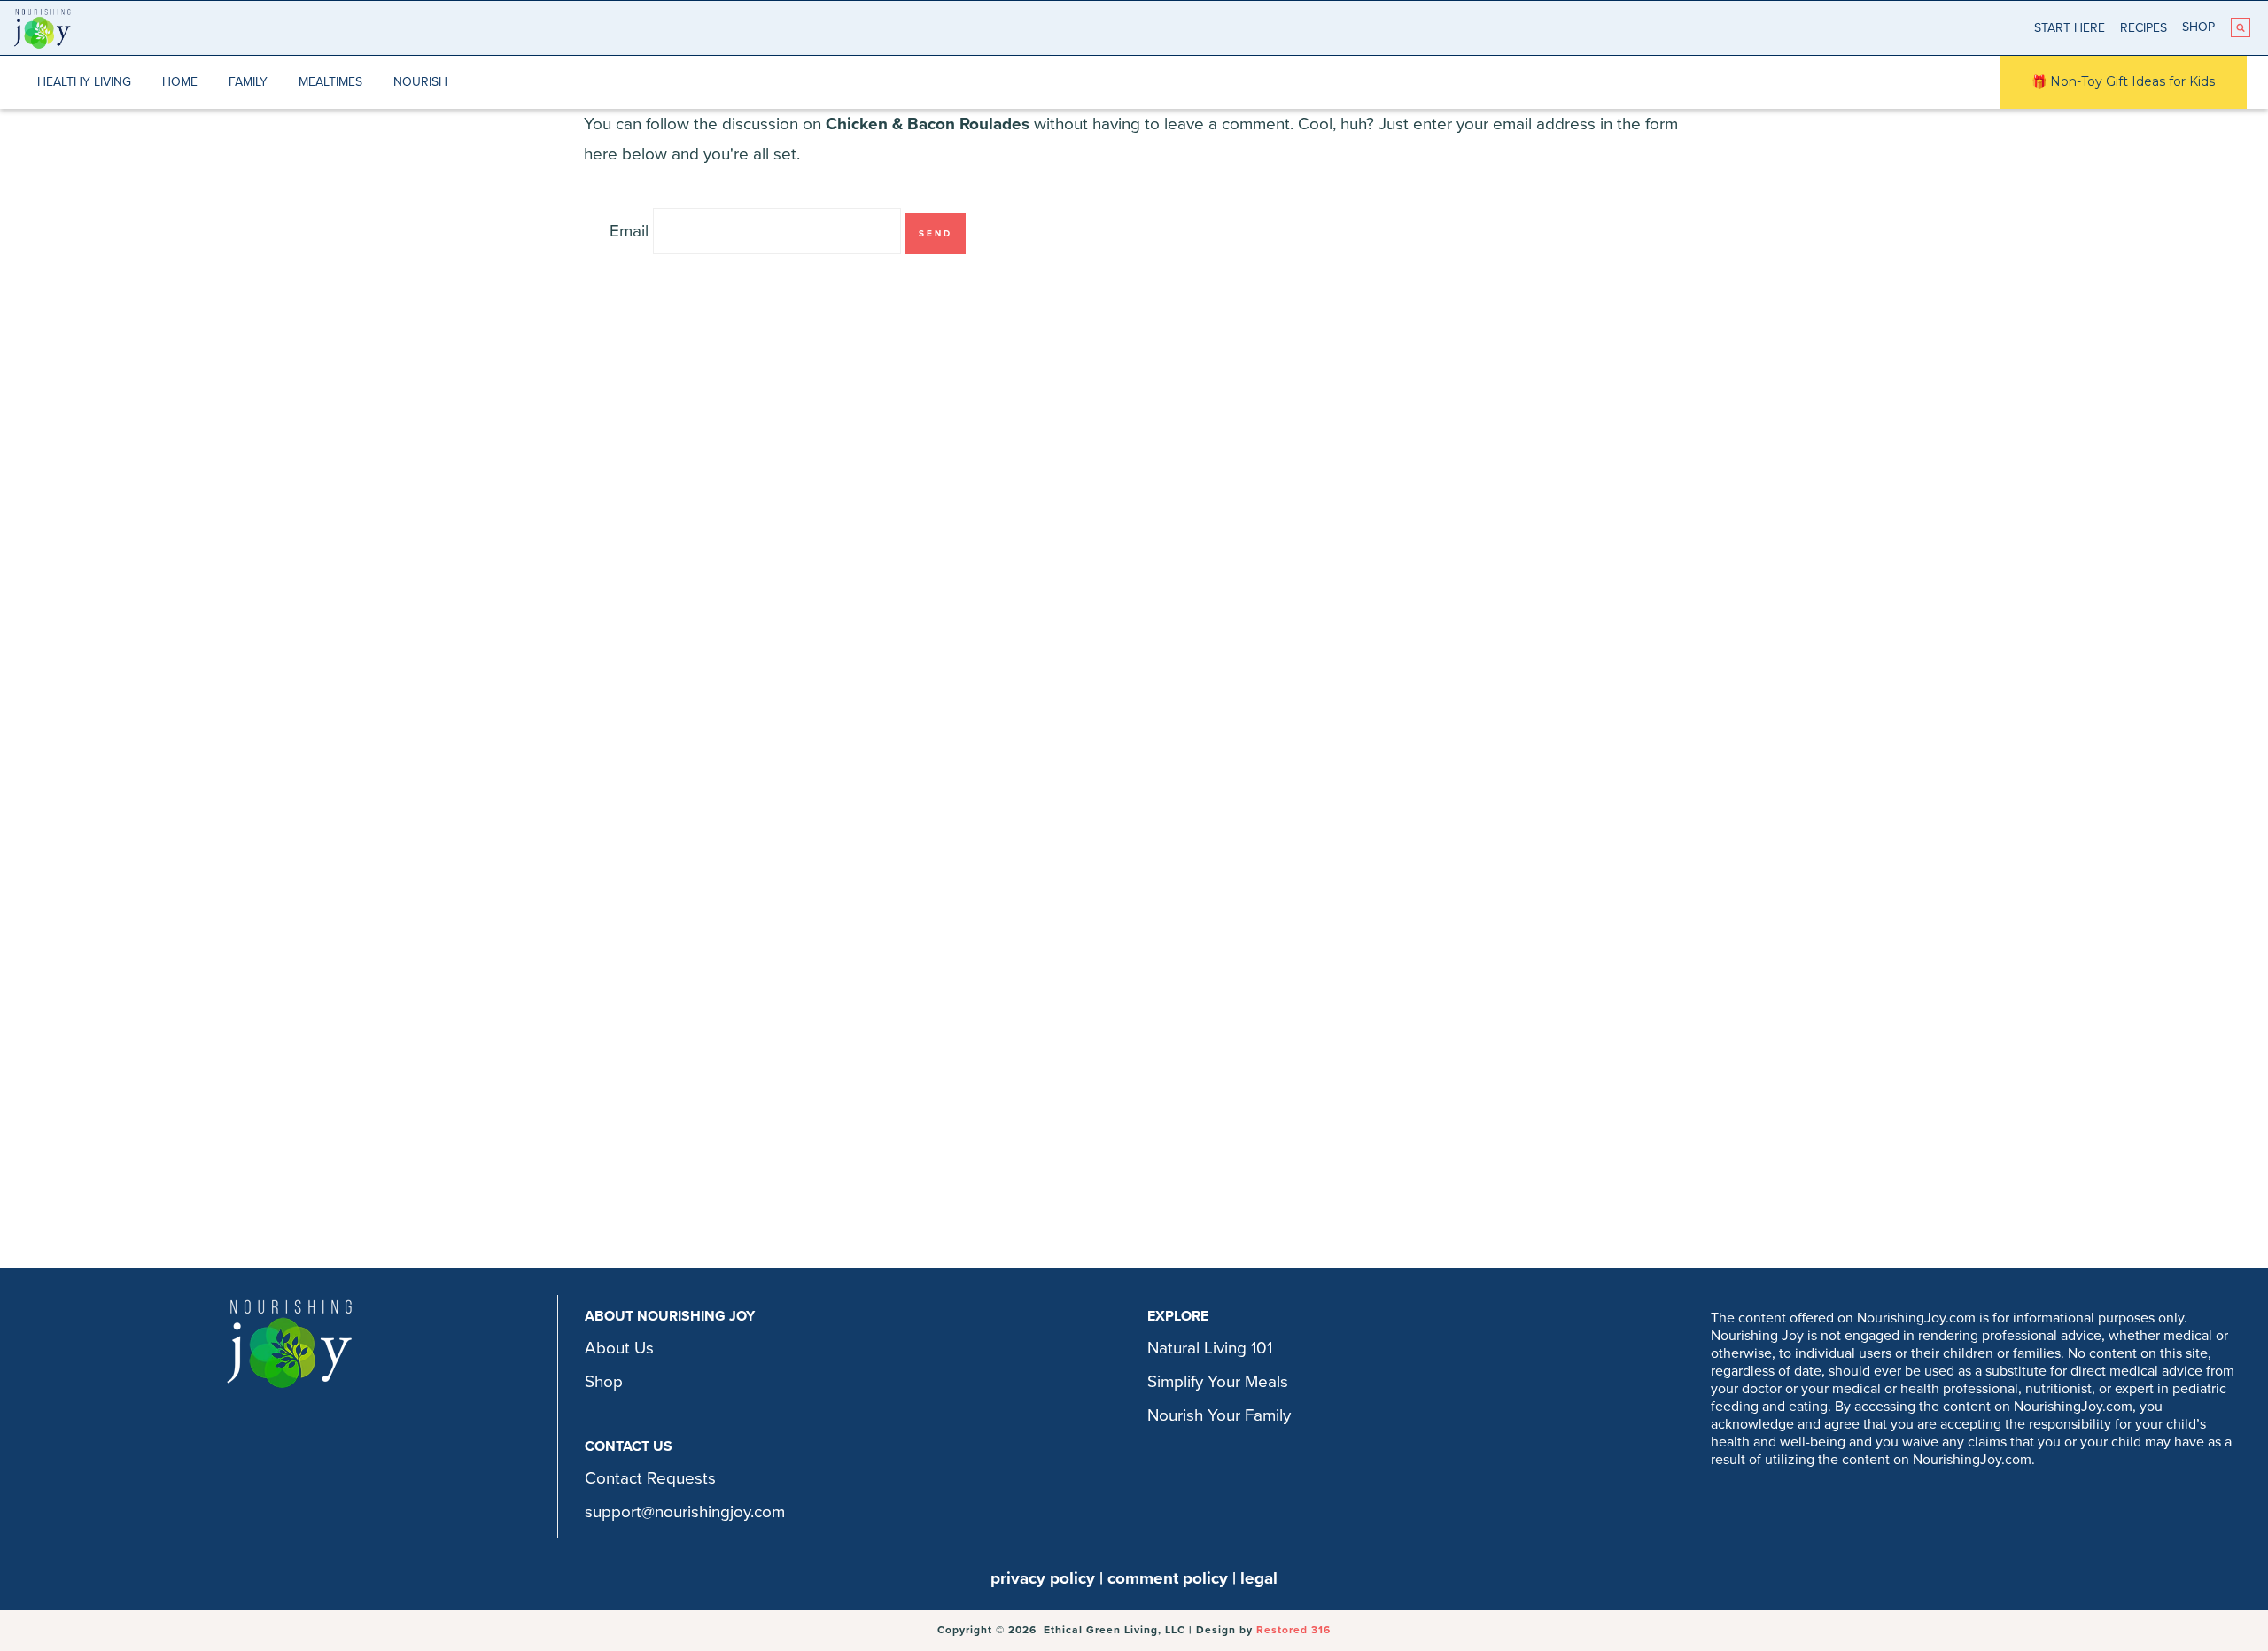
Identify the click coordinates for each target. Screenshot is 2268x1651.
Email (629, 231)
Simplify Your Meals (1218, 1382)
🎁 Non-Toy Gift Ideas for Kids (2123, 81)
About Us (619, 1348)
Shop (2198, 27)
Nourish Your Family (1219, 1415)
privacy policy (1043, 1578)
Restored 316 (1293, 1630)
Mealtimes (330, 82)
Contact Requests (650, 1478)
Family (248, 82)
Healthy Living (84, 82)
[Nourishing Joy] (42, 28)
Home (180, 82)
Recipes (2144, 28)
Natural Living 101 (1210, 1348)
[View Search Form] (2241, 27)
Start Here (2070, 28)
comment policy (1168, 1578)
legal (1259, 1578)
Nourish (420, 82)
